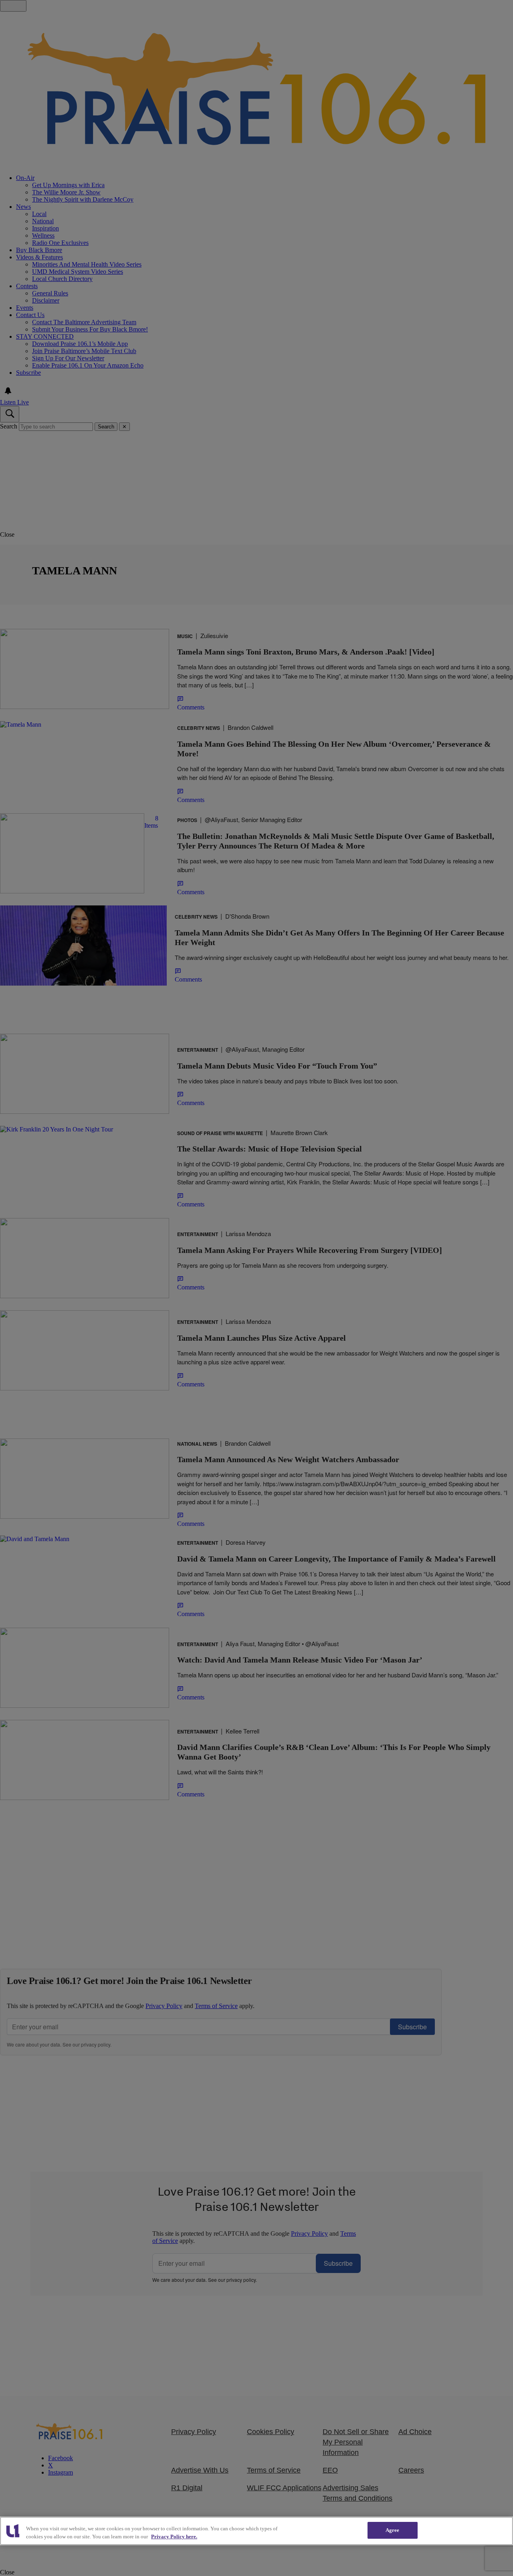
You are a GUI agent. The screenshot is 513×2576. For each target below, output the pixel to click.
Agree (393, 2530)
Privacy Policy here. (174, 2537)
